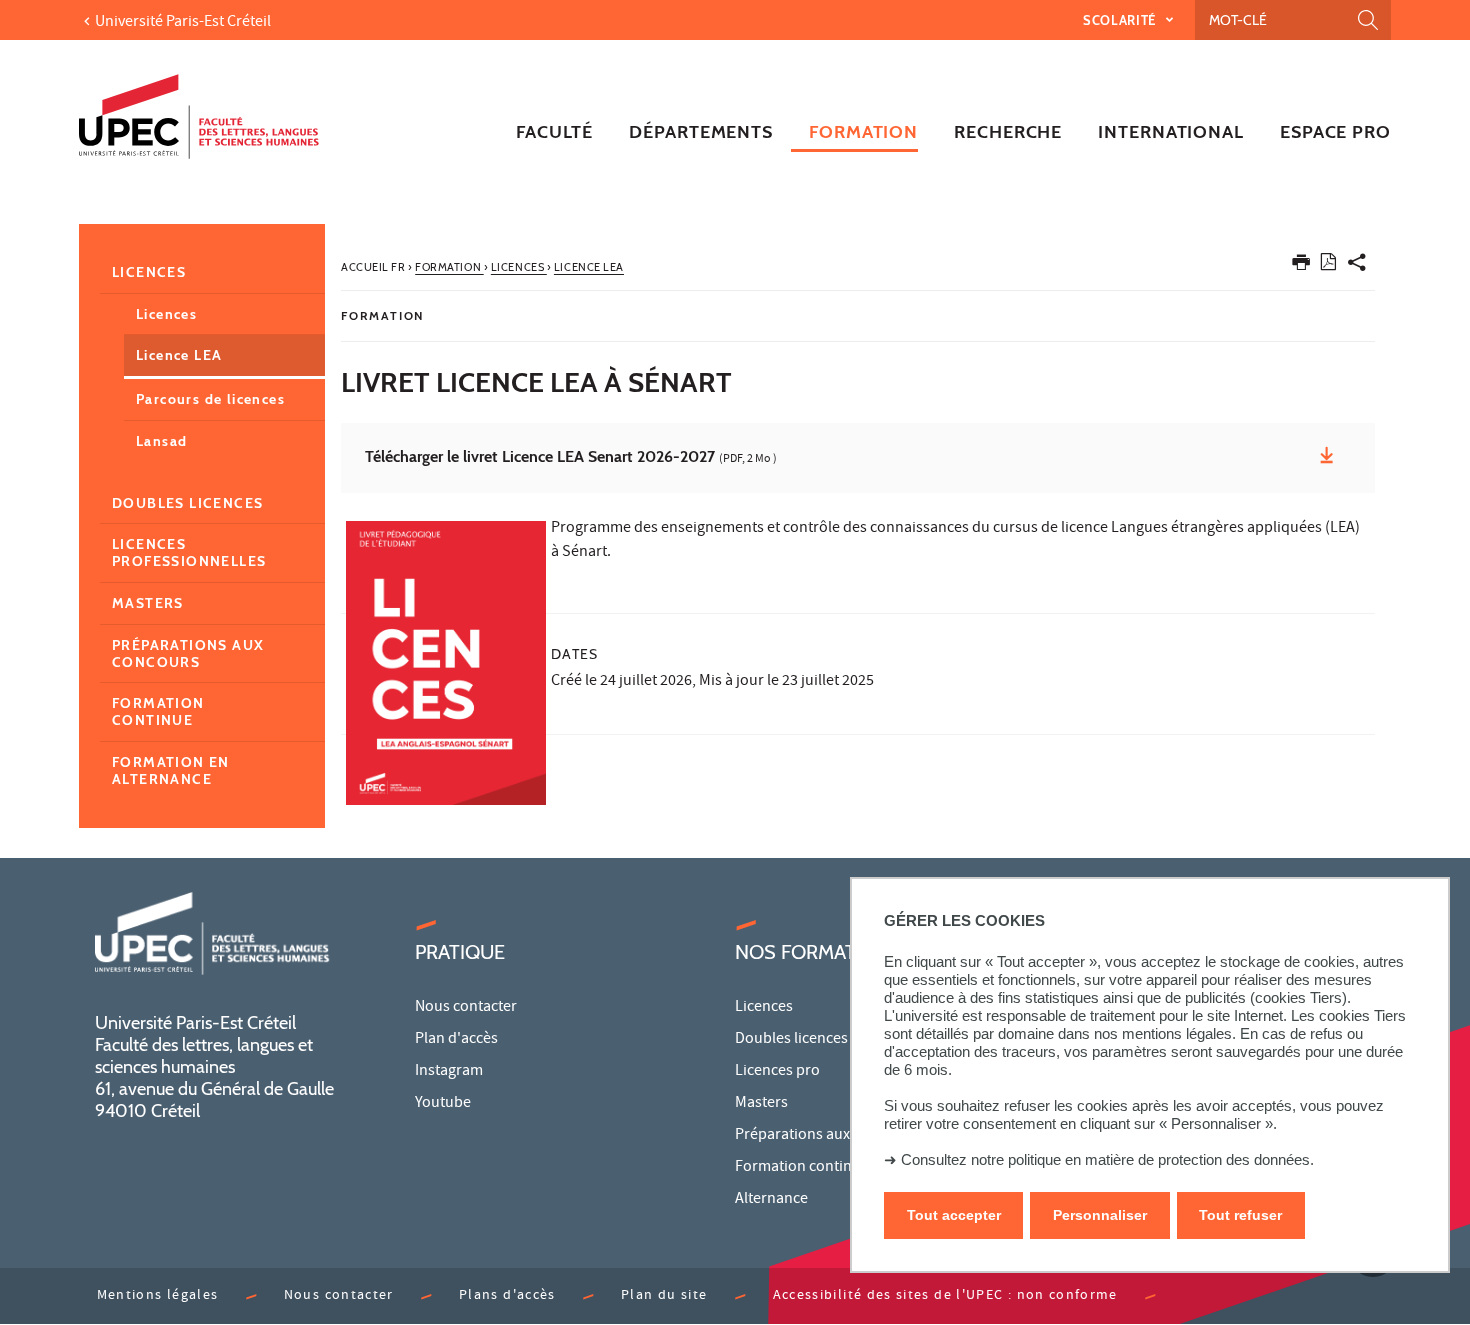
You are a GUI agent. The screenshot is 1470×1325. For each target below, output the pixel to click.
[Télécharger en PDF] (1328, 265)
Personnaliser (1100, 1215)
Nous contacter (466, 1008)
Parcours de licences (210, 399)
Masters (148, 603)
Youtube (443, 1104)
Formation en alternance (171, 770)
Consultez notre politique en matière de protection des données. (1107, 1159)
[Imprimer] (1301, 266)
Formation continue (158, 711)
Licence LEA (179, 355)
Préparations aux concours (188, 653)
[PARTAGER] (1357, 266)
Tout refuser (1240, 1215)
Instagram (449, 1072)
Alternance (771, 1200)
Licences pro (777, 1072)
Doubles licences (187, 503)
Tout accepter (954, 1215)
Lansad (161, 441)
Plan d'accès (456, 1040)
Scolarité (1121, 20)
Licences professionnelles (189, 552)
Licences (149, 272)
